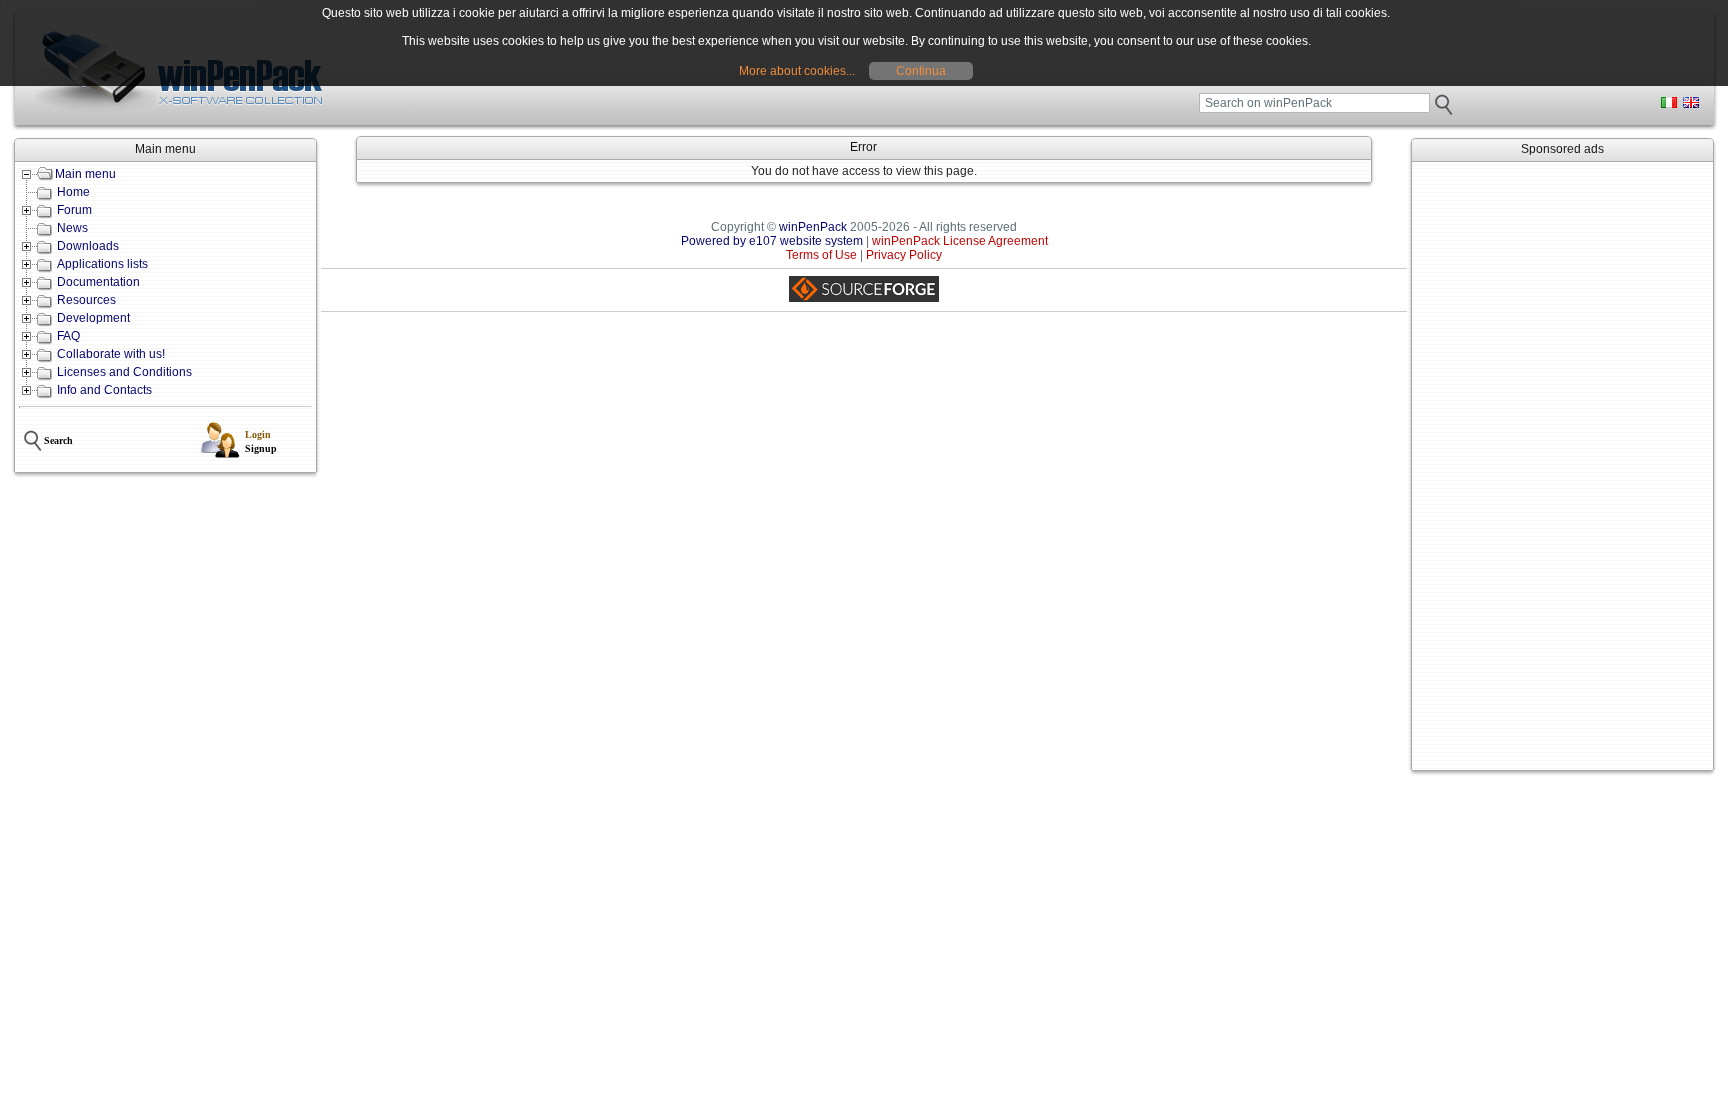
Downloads (88, 246)
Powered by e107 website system (772, 241)
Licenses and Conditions (124, 372)
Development (93, 318)
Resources (86, 300)
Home (73, 192)
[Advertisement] (1562, 466)
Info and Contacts (104, 390)
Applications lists (102, 264)
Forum (74, 210)
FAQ (68, 336)
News (72, 228)
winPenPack (813, 227)
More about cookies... (797, 71)
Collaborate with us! (111, 354)
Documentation (98, 282)
